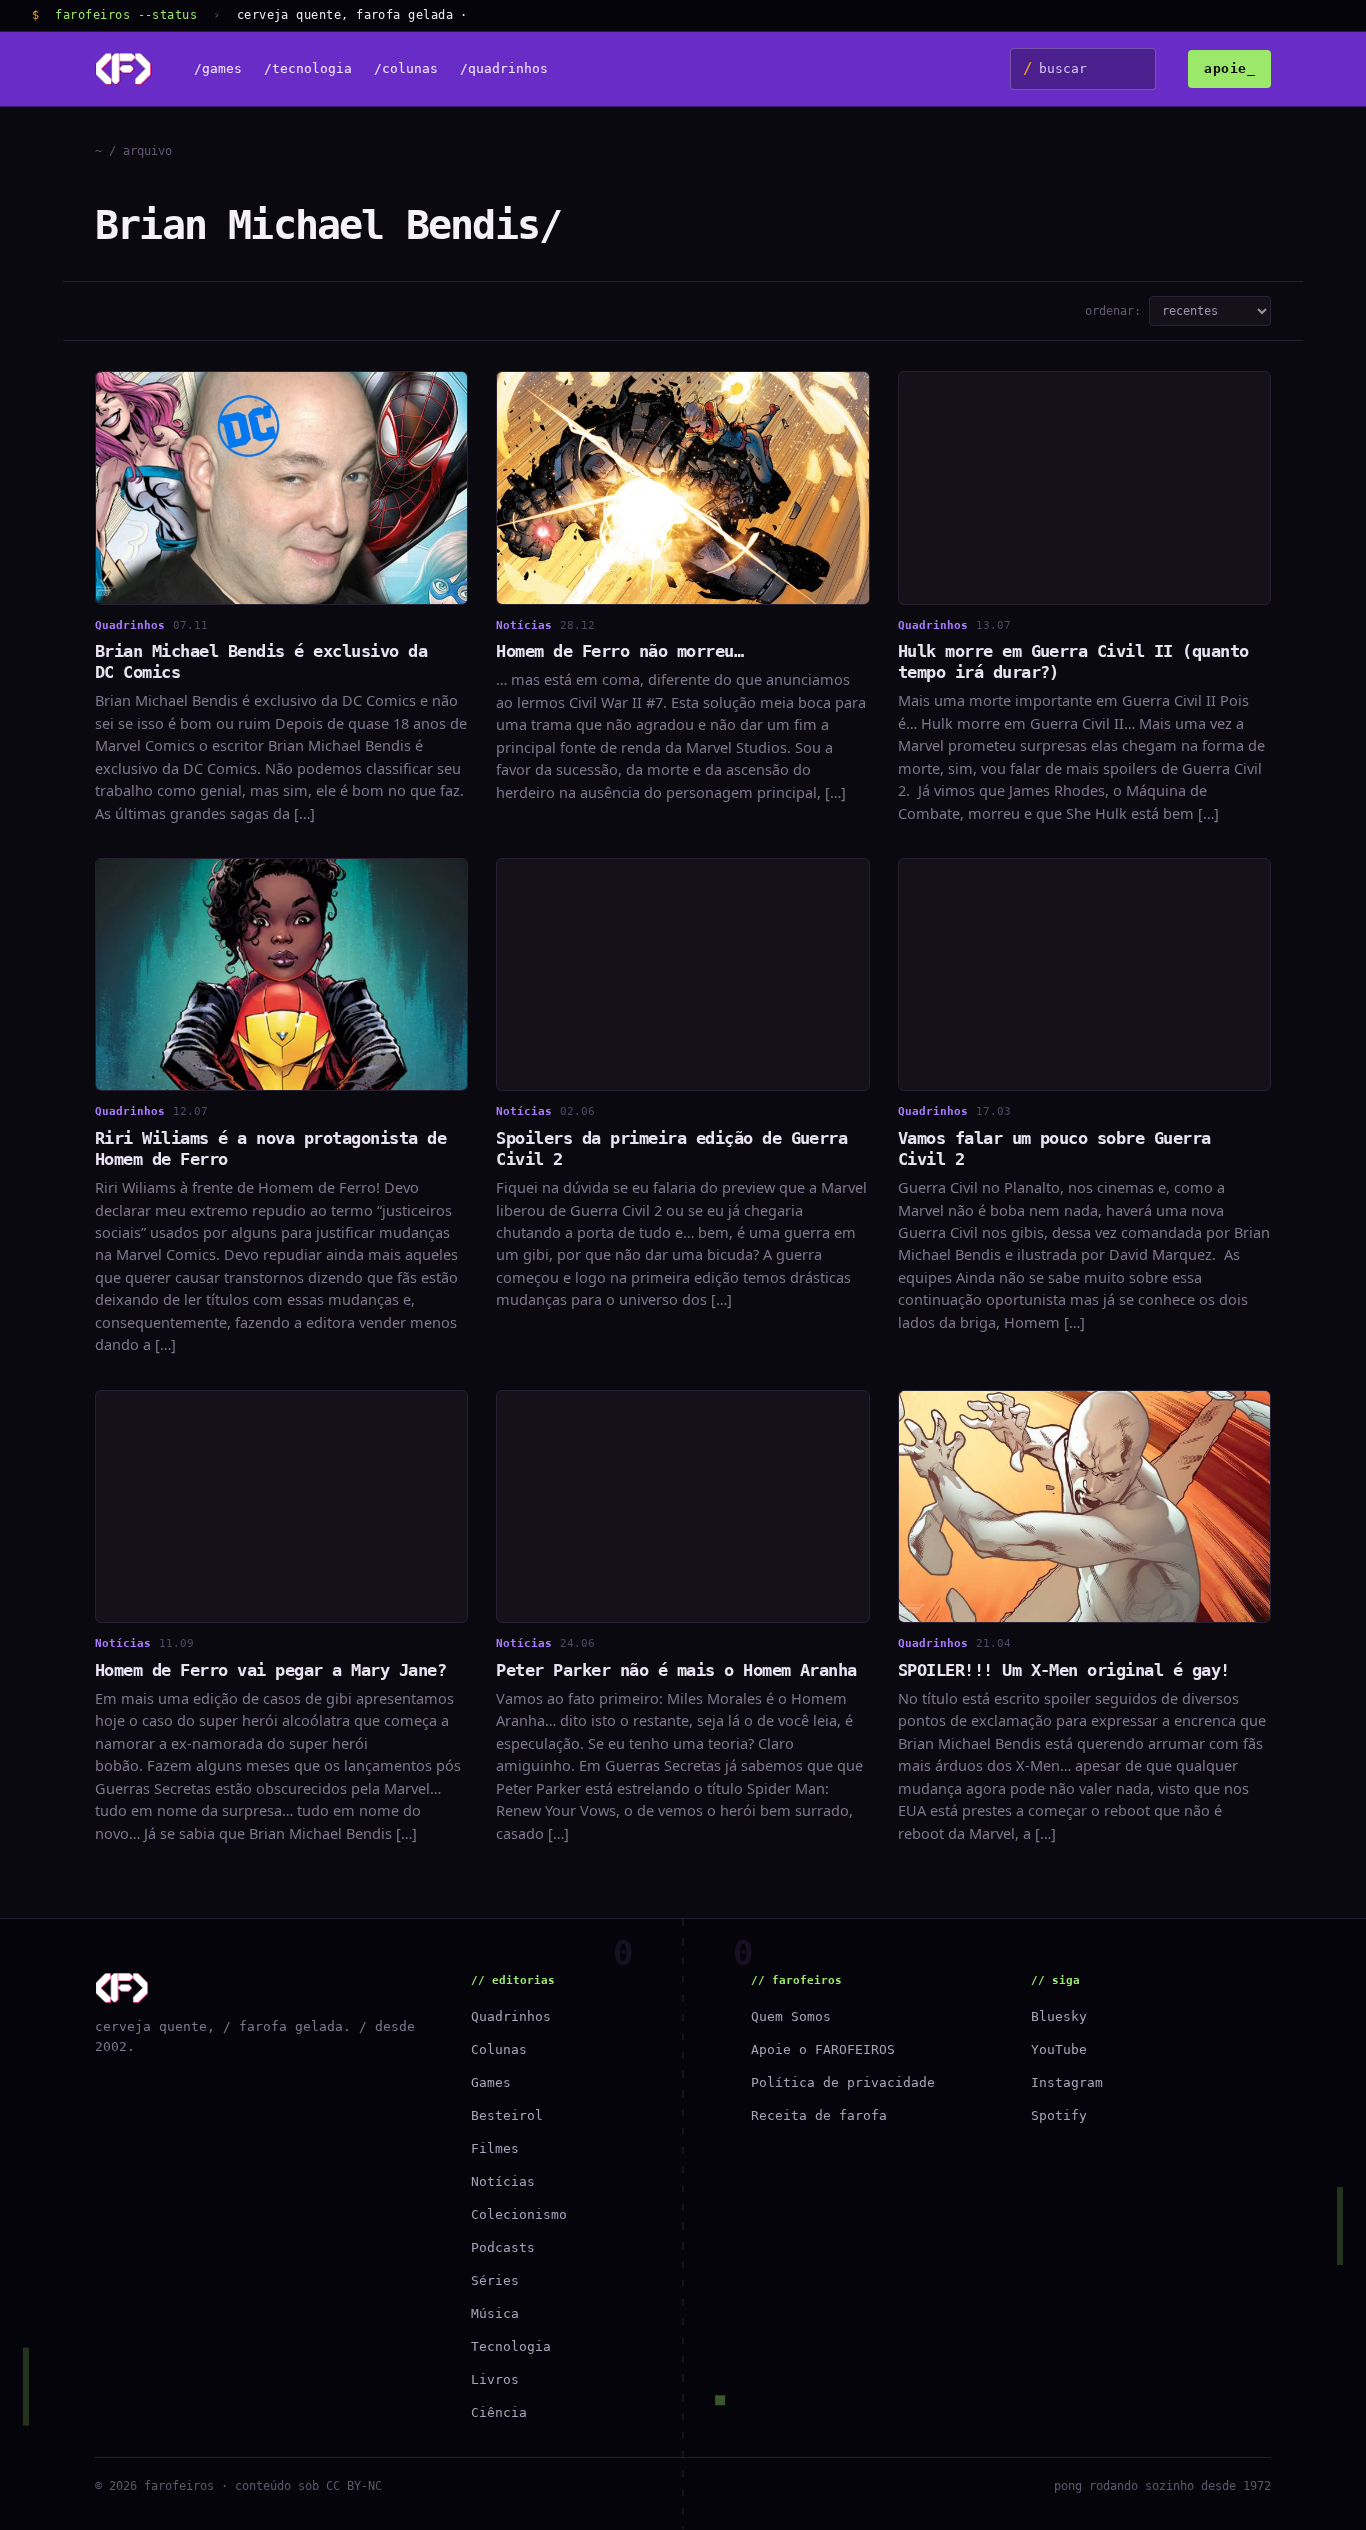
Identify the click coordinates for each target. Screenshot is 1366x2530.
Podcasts (503, 2247)
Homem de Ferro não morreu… (619, 651)
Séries (495, 2280)
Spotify (1059, 2115)
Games (491, 2082)
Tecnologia (511, 2346)
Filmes (495, 2148)
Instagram (1067, 2082)
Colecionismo (519, 2214)
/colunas (406, 69)
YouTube (1059, 2049)
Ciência (499, 2412)
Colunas (499, 2049)
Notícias (503, 2181)
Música (495, 2313)
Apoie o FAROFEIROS (823, 2049)
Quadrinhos (511, 2016)
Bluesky (1059, 2016)
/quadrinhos (504, 69)
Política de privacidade (843, 2082)
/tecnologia (308, 69)
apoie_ (1229, 68)
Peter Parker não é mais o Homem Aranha (676, 1670)
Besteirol (507, 2115)
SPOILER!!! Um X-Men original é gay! (1064, 1670)
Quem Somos (791, 2016)
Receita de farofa (819, 2115)
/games (218, 69)
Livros (495, 2379)
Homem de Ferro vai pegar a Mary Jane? (270, 1670)
